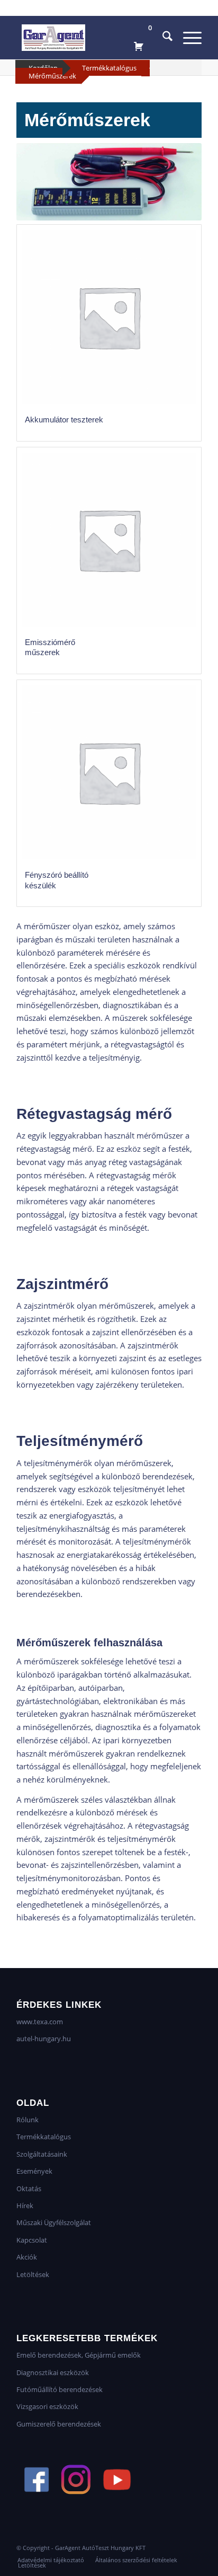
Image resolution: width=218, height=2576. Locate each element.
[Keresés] (162, 38)
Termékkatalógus (109, 68)
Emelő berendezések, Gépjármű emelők (79, 2355)
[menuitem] (162, 38)
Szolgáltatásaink (42, 2154)
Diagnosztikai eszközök (53, 2372)
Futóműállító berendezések (60, 2389)
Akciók (27, 2257)
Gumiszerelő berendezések (59, 2424)
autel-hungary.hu (44, 2039)
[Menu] (187, 38)
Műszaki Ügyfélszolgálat (54, 2222)
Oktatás (29, 2189)
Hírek (25, 2206)
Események (34, 2171)
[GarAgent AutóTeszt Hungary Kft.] (90, 38)
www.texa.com (40, 2022)
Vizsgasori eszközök (47, 2406)
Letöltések (33, 2274)
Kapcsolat (32, 2240)
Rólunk (28, 2120)
